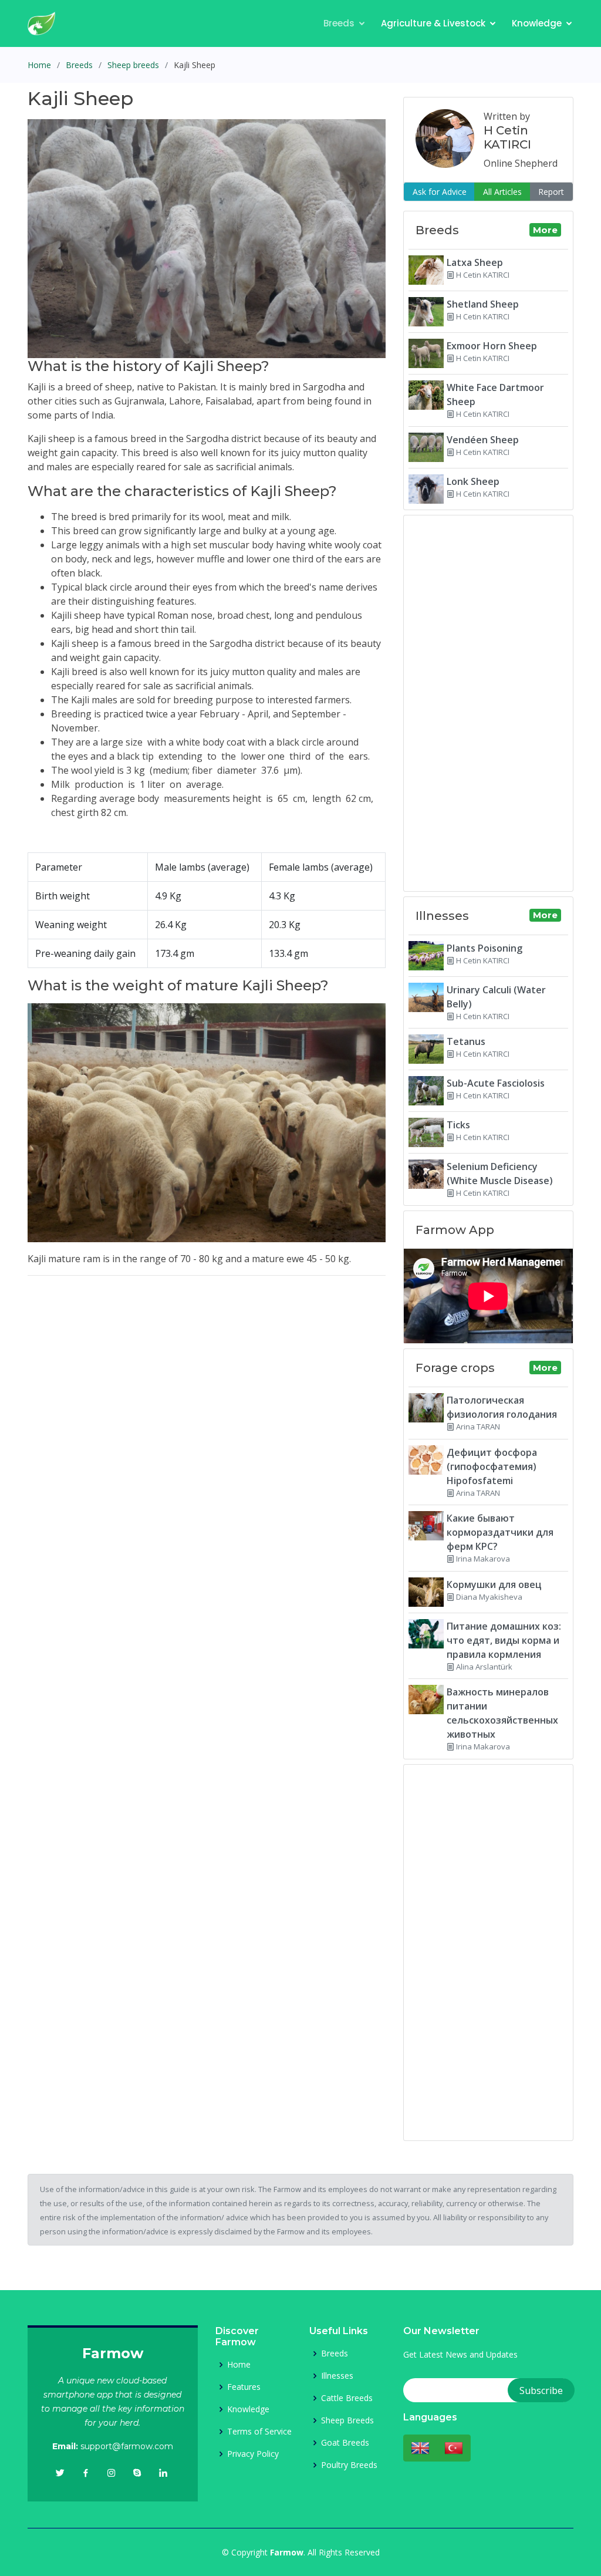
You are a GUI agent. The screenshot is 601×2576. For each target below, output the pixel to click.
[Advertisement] (207, 1367)
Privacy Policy (253, 2454)
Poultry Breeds (349, 2465)
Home (39, 65)
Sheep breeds (133, 65)
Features (244, 2387)
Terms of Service (259, 2432)
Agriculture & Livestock (433, 23)
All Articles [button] (502, 192)
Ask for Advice (440, 192)
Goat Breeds (345, 2443)
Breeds (339, 23)
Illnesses (337, 2376)
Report (551, 192)
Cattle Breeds (347, 2398)
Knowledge (537, 23)
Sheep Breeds (347, 2420)
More (545, 230)
